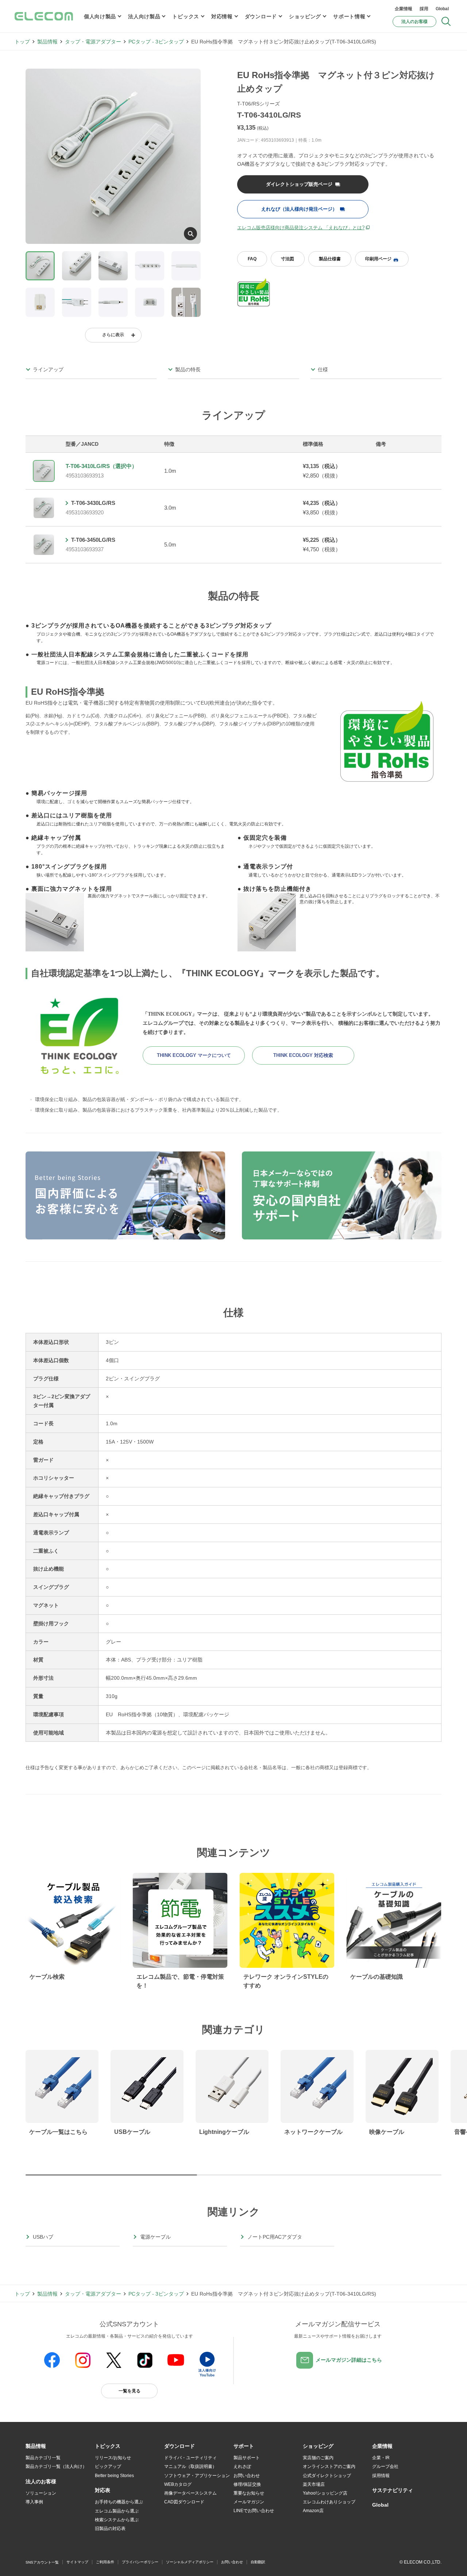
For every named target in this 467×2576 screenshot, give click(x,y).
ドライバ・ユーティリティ (190, 2458)
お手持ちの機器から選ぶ (119, 2502)
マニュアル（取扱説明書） (190, 2466)
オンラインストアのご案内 (329, 2466)
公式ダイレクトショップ (327, 2476)
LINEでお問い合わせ (254, 2511)
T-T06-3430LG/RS (93, 503)
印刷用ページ (378, 259)
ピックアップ (108, 2466)
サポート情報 (349, 16)
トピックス (186, 16)
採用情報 (381, 2476)
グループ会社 (385, 2466)
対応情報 (222, 16)
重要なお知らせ (249, 2493)
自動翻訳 (258, 2562)
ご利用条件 (105, 2562)
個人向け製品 (100, 16)
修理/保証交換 (247, 2484)
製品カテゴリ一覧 (43, 2458)
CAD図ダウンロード (184, 2502)
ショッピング (305, 16)
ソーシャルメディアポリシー (190, 2562)
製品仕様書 (330, 259)
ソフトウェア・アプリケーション (197, 2476)
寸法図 (287, 259)
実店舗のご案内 (318, 2458)
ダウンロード (261, 16)
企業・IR (381, 2458)
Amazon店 (313, 2511)
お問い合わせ (247, 2476)
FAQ (252, 259)
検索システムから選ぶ (117, 2520)
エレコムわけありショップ (329, 2502)
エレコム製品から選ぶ (117, 2511)
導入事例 (34, 2502)
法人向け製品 (144, 16)
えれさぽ (242, 2466)
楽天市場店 (314, 2484)
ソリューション (41, 2493)
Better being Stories (114, 2476)
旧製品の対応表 (110, 2529)
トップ (22, 42)
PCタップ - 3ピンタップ (156, 42)
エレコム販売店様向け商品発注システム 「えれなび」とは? (301, 228)
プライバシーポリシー (140, 2562)
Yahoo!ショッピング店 (325, 2493)
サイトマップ (77, 2562)
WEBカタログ (178, 2484)
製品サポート (247, 2458)
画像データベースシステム (190, 2493)
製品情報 (47, 42)
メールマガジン (249, 2502)
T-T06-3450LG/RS (93, 540)
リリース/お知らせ (113, 2458)
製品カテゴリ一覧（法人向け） (56, 2466)
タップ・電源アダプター (93, 42)
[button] (108, 2446)
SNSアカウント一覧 (42, 2562)
